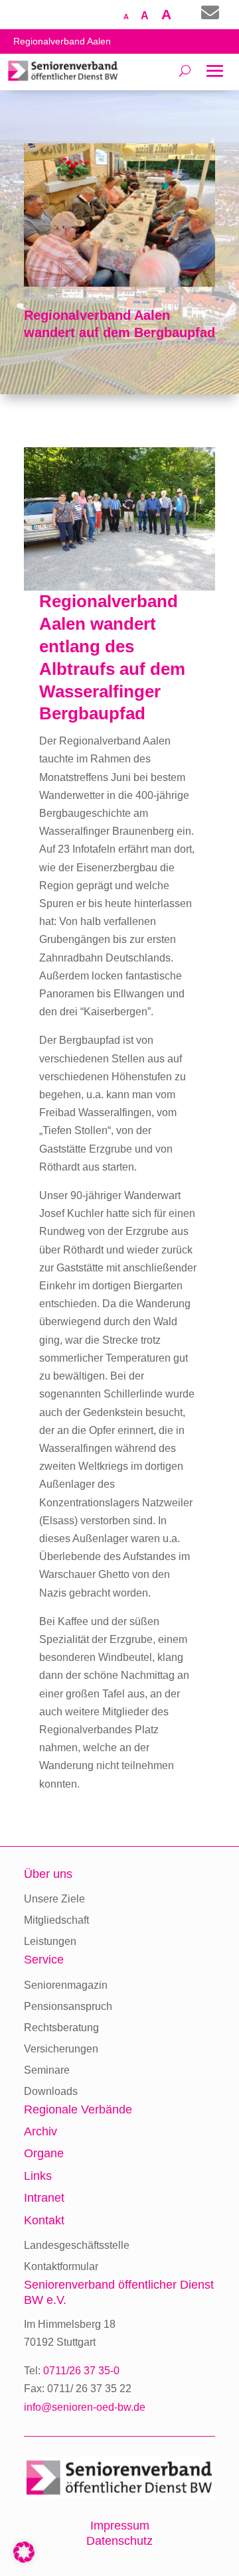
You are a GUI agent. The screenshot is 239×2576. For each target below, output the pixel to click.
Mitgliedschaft (56, 1920)
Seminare (47, 2070)
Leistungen (50, 1941)
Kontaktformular (61, 2266)
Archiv (40, 2131)
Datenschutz (119, 2541)
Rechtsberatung (61, 2028)
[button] (24, 2552)
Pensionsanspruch (68, 2006)
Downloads (51, 2091)
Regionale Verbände (78, 2110)
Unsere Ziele (54, 1899)
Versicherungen (61, 2049)
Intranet (44, 2198)
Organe (44, 2153)
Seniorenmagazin (66, 1985)
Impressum (120, 2526)
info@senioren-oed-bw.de (85, 2407)
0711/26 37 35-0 (81, 2371)
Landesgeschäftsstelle (77, 2245)
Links (38, 2176)
